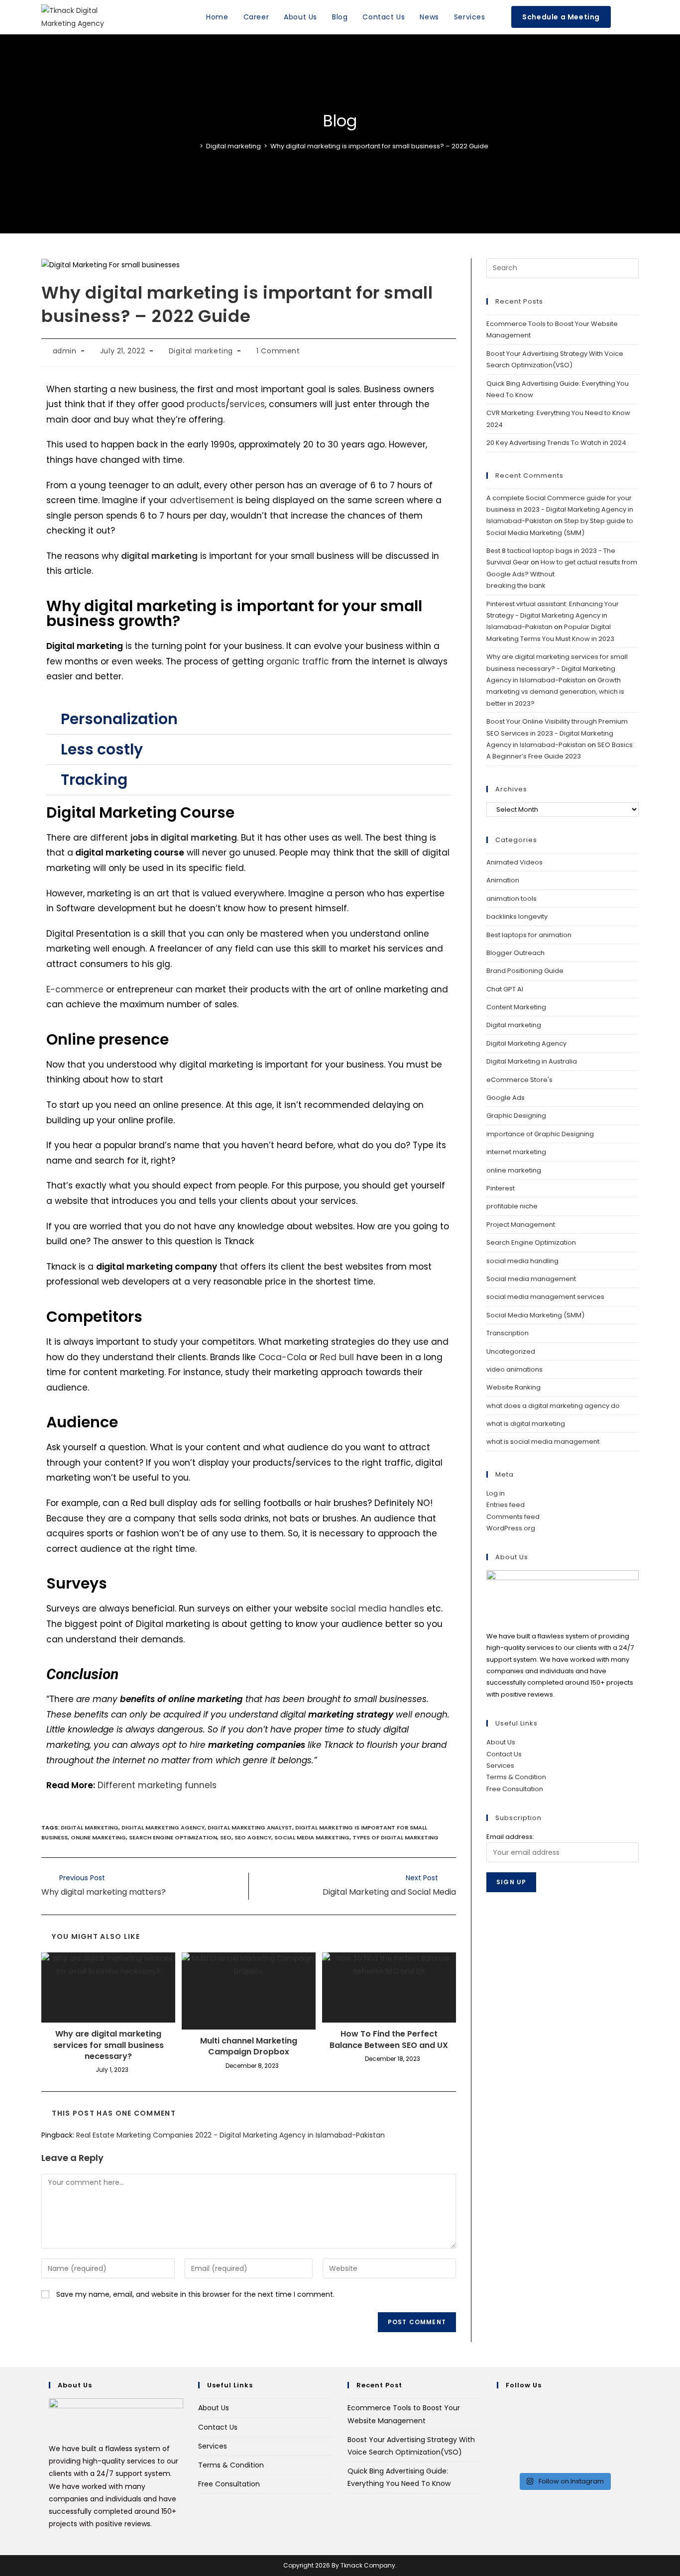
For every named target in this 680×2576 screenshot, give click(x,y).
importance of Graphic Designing (540, 1134)
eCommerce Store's (519, 1080)
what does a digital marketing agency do (553, 1406)
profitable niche (512, 1206)
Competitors (94, 1317)
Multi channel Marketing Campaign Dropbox (249, 2046)
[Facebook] (500, 2417)
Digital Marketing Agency (526, 1043)
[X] (500, 2404)
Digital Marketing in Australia (532, 1061)
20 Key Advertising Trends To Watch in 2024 (556, 443)
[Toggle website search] (628, 17)
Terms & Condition (516, 1777)
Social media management (531, 1279)
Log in (496, 1493)
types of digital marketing (396, 1837)
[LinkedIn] (500, 2442)
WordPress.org (511, 1528)
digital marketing (90, 1827)
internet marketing (516, 1152)
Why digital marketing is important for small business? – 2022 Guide (379, 146)
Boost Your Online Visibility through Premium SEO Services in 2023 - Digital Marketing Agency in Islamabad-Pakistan (557, 733)
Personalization (119, 719)
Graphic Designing (516, 1116)
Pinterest (501, 1188)
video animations (514, 1369)
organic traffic (298, 661)
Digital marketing (201, 351)
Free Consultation (515, 1789)
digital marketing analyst (250, 1827)
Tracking (94, 780)
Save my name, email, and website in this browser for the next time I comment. (195, 2294)
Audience (82, 1422)
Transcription (508, 1333)
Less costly (102, 749)
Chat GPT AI (505, 989)
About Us (501, 1742)
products (206, 404)
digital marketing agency (163, 1827)
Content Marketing (516, 1007)
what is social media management (543, 1442)
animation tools (511, 899)
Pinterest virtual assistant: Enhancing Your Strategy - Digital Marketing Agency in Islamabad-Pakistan (553, 616)
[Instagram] (500, 2430)
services (247, 404)
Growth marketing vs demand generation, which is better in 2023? (555, 692)
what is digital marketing (526, 1424)
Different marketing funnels (157, 1785)
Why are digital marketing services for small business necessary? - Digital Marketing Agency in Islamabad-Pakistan (557, 668)
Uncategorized (511, 1351)
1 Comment (278, 351)
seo (226, 1837)
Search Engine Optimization (173, 1837)
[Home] (194, 146)
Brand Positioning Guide (525, 971)
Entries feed (506, 1505)
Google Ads (506, 1098)
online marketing (98, 1837)
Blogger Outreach (515, 953)
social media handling (522, 1261)
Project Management (521, 1225)
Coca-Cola (283, 1357)
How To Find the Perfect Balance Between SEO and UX (389, 2039)
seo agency (253, 1837)
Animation (503, 880)
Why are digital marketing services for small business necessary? (109, 2045)
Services (500, 1766)
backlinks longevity (517, 916)
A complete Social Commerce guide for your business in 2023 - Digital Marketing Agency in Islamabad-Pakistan (560, 510)
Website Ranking (513, 1387)
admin (65, 351)
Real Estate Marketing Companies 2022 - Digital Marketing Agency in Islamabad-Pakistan (230, 2135)
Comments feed (513, 1517)
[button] (249, 719)
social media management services (545, 1297)
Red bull (337, 1357)
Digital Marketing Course (140, 812)
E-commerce (75, 989)
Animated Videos (514, 862)
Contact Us (504, 1754)
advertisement (202, 500)
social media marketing (312, 1837)
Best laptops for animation (529, 935)
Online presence (108, 1039)
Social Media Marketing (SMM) (535, 1315)
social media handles (377, 1609)
